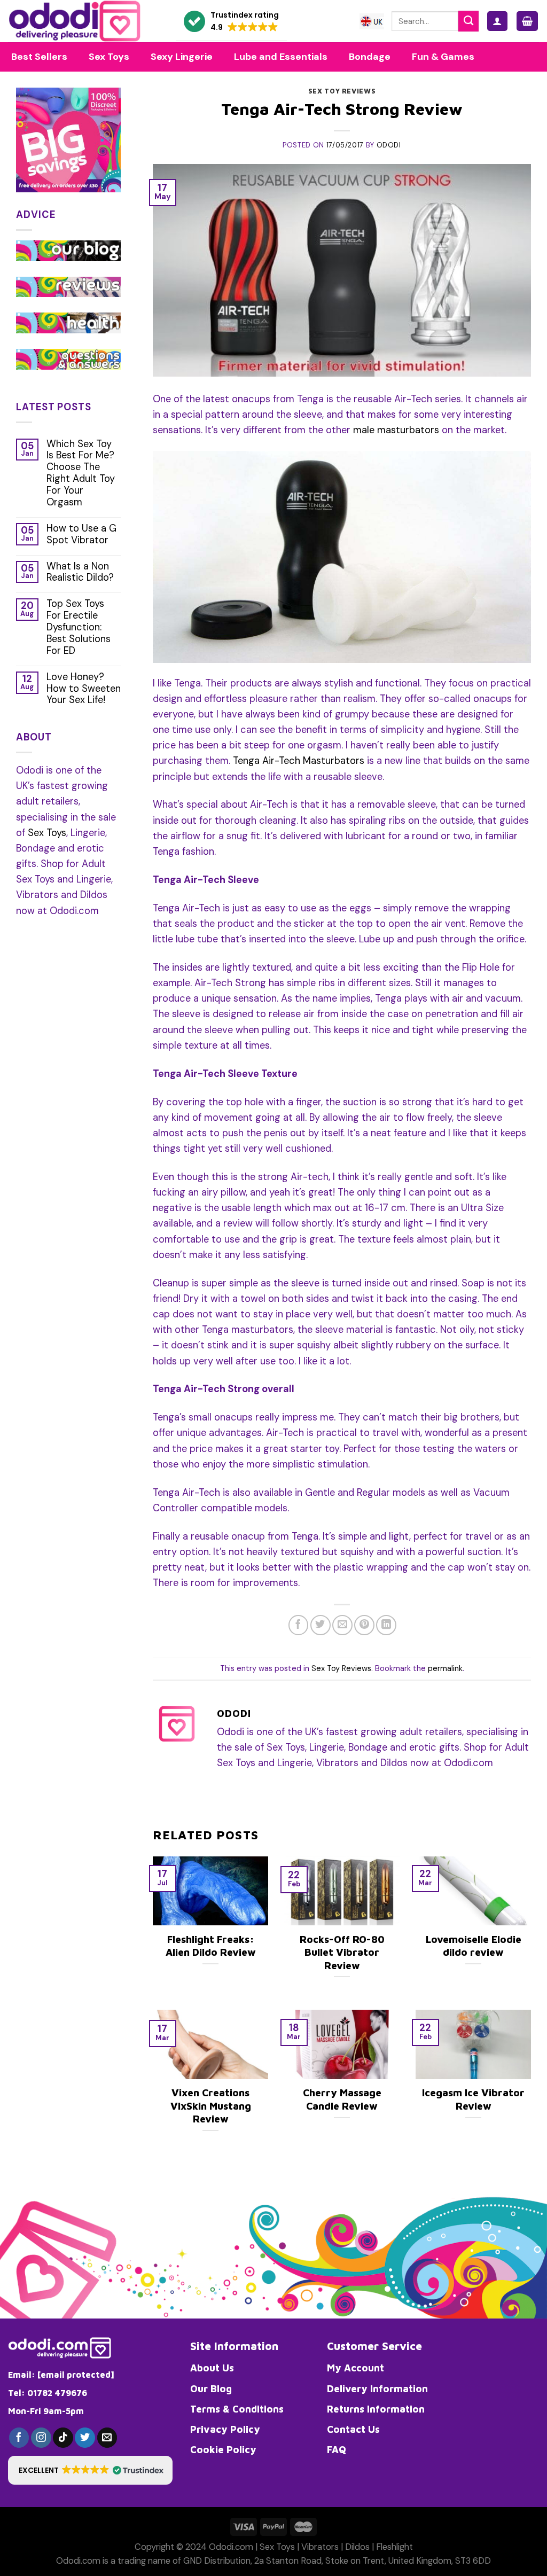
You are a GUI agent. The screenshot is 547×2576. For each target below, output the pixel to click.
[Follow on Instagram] (41, 2438)
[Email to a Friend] (342, 1625)
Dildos (357, 2547)
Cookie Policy (223, 2449)
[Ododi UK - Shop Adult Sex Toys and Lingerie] (84, 21)
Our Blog (211, 2388)
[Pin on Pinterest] (364, 1625)
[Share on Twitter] (321, 1625)
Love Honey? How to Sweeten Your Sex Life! (84, 689)
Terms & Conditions (237, 2409)
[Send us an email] (107, 2438)
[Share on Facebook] (299, 1625)
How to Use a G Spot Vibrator (81, 535)
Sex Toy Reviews (342, 91)
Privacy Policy (225, 2429)
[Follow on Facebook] (19, 2438)
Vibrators (320, 2547)
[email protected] (76, 2375)
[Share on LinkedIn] (386, 1625)
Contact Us (353, 2429)
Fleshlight (394, 2547)
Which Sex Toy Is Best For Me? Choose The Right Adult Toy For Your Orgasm (81, 474)
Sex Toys (47, 833)
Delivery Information (377, 2388)
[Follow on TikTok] (63, 2438)
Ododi (389, 145)
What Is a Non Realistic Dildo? (80, 573)
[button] (231, 22)
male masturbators (396, 430)
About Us (212, 2368)
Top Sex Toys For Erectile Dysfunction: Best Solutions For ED (79, 627)
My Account (355, 2368)
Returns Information (376, 2409)
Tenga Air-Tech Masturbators (299, 761)
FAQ (337, 2449)
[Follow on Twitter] (85, 2438)
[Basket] (527, 21)
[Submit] (468, 21)
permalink (445, 1669)
